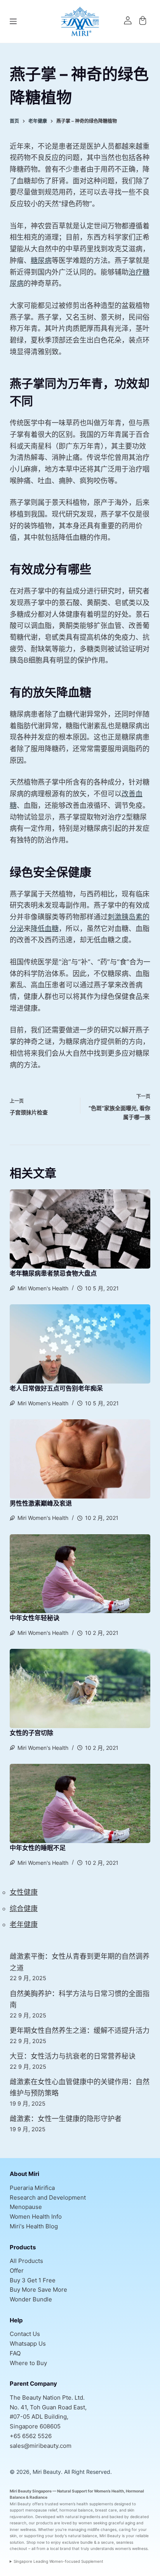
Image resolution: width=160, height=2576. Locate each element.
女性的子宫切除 (31, 1733)
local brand (60, 2548)
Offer (17, 2271)
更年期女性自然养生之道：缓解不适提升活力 (80, 2030)
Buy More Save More (38, 2290)
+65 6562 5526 (31, 2436)
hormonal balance (76, 2510)
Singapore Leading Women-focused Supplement (58, 2561)
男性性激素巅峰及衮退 (41, 1503)
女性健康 (24, 1892)
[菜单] (13, 21)
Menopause (26, 2207)
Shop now (36, 2542)
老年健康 (24, 1924)
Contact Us (25, 2334)
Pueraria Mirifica (32, 2188)
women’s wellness (131, 2548)
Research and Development (48, 2197)
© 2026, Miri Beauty (35, 2472)
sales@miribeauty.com (41, 2446)
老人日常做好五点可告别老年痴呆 (56, 1388)
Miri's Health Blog (34, 2226)
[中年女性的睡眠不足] (80, 1803)
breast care (106, 2510)
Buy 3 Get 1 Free (33, 2280)
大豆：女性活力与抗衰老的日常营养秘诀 (73, 2056)
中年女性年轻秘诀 (35, 1618)
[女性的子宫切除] (80, 1688)
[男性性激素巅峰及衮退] (80, 1459)
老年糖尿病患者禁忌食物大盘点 (53, 1273)
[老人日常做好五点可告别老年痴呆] (80, 1344)
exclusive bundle (77, 2542)
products (44, 2523)
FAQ (15, 2353)
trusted (51, 2504)
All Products (26, 2261)
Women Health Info (36, 2217)
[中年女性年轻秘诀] (80, 1574)
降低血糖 (45, 929)
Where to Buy (28, 2363)
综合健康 (24, 1909)
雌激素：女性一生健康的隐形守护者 (66, 2119)
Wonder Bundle (31, 2299)
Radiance (38, 2497)
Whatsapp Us (28, 2344)
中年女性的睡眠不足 (38, 1848)
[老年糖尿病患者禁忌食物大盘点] (80, 1229)
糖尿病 (41, 260)
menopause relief (41, 2510)
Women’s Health (109, 2491)
